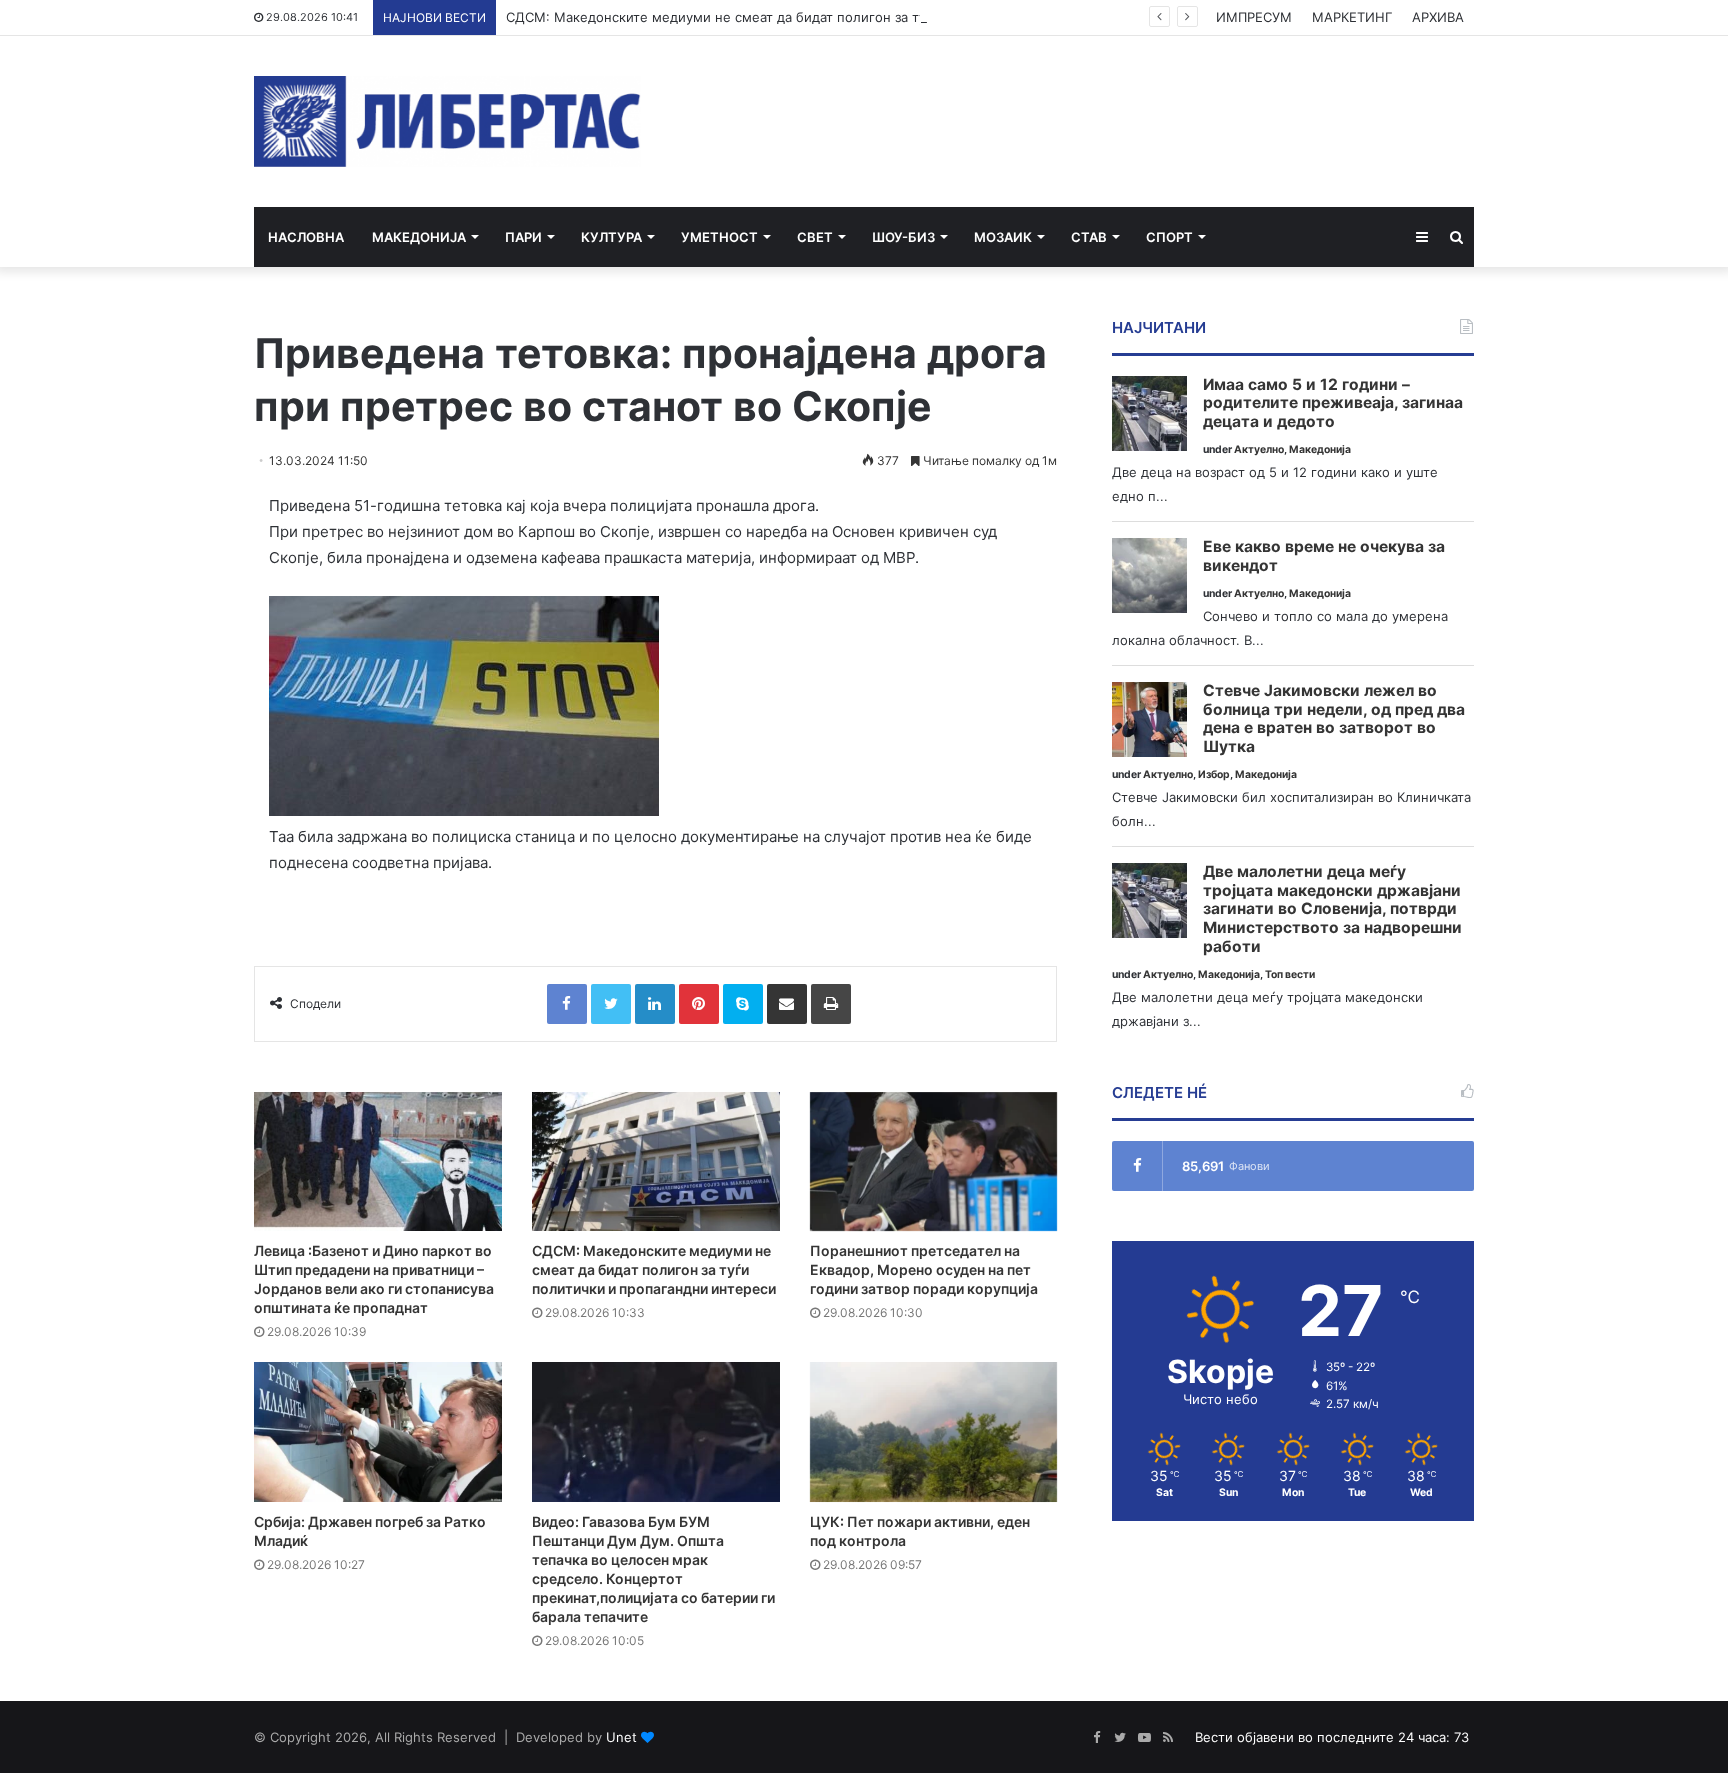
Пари (523, 237)
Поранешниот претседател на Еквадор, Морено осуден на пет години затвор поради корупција (924, 1269)
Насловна (306, 237)
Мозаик (1003, 237)
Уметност (719, 237)
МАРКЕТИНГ (1352, 17)
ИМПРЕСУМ (1254, 17)
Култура (611, 237)
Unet (621, 1737)
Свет (815, 237)
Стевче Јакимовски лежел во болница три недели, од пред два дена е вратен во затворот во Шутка (1334, 719)
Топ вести (1290, 974)
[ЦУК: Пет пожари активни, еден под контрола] (934, 1432)
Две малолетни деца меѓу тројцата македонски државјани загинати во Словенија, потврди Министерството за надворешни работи (1332, 909)
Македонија (419, 237)
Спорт (1169, 237)
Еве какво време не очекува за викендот (1324, 556)
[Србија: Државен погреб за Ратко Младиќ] (378, 1432)
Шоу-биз (903, 237)
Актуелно (1259, 449)
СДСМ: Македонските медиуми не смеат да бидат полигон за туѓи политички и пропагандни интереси (841, 17)
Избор (1214, 774)
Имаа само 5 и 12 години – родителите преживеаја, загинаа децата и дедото (1333, 403)
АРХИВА (1438, 17)
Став (1089, 237)
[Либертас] (447, 121)
